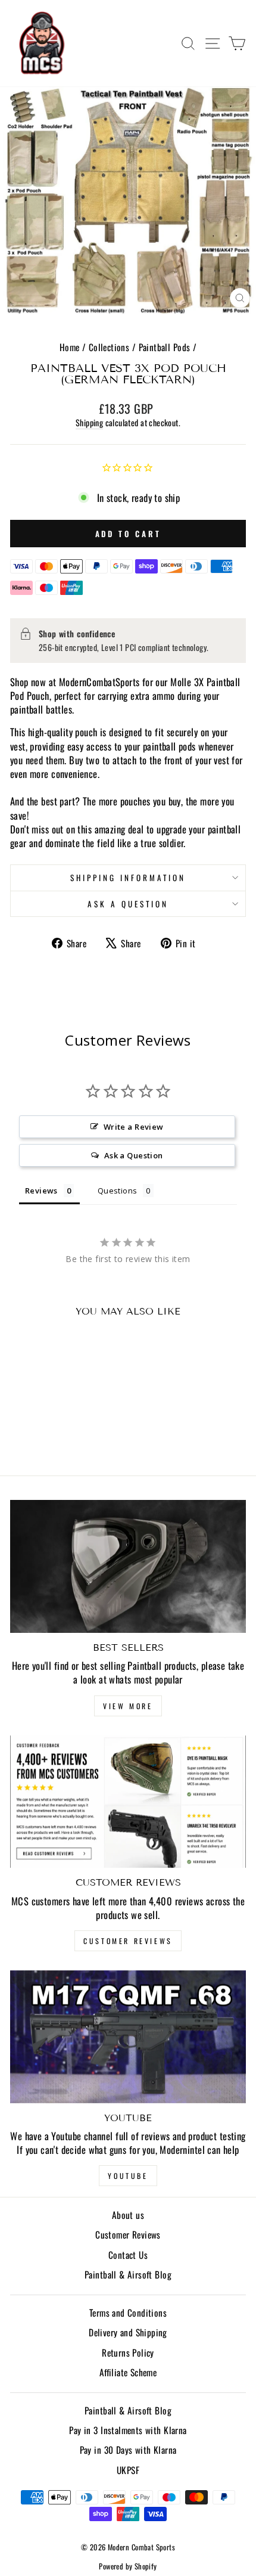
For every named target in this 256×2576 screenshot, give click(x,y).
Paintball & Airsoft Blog (128, 2274)
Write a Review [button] (134, 1127)
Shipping (89, 423)
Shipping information (128, 878)
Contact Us (128, 2255)
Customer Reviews (128, 1941)
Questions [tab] (118, 1191)
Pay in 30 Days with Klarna (128, 2450)
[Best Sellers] (128, 1566)
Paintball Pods (165, 347)
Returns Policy (128, 2352)
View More (128, 1706)
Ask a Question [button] (134, 1155)
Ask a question (128, 904)
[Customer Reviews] (128, 1802)
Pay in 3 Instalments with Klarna (128, 2430)
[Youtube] (128, 2037)
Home (70, 347)
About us (128, 2215)
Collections (109, 347)
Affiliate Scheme (128, 2372)
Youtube (128, 2176)
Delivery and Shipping (128, 2332)
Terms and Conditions (128, 2312)
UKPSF (128, 2470)
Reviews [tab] (41, 1191)
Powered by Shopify (128, 2566)
